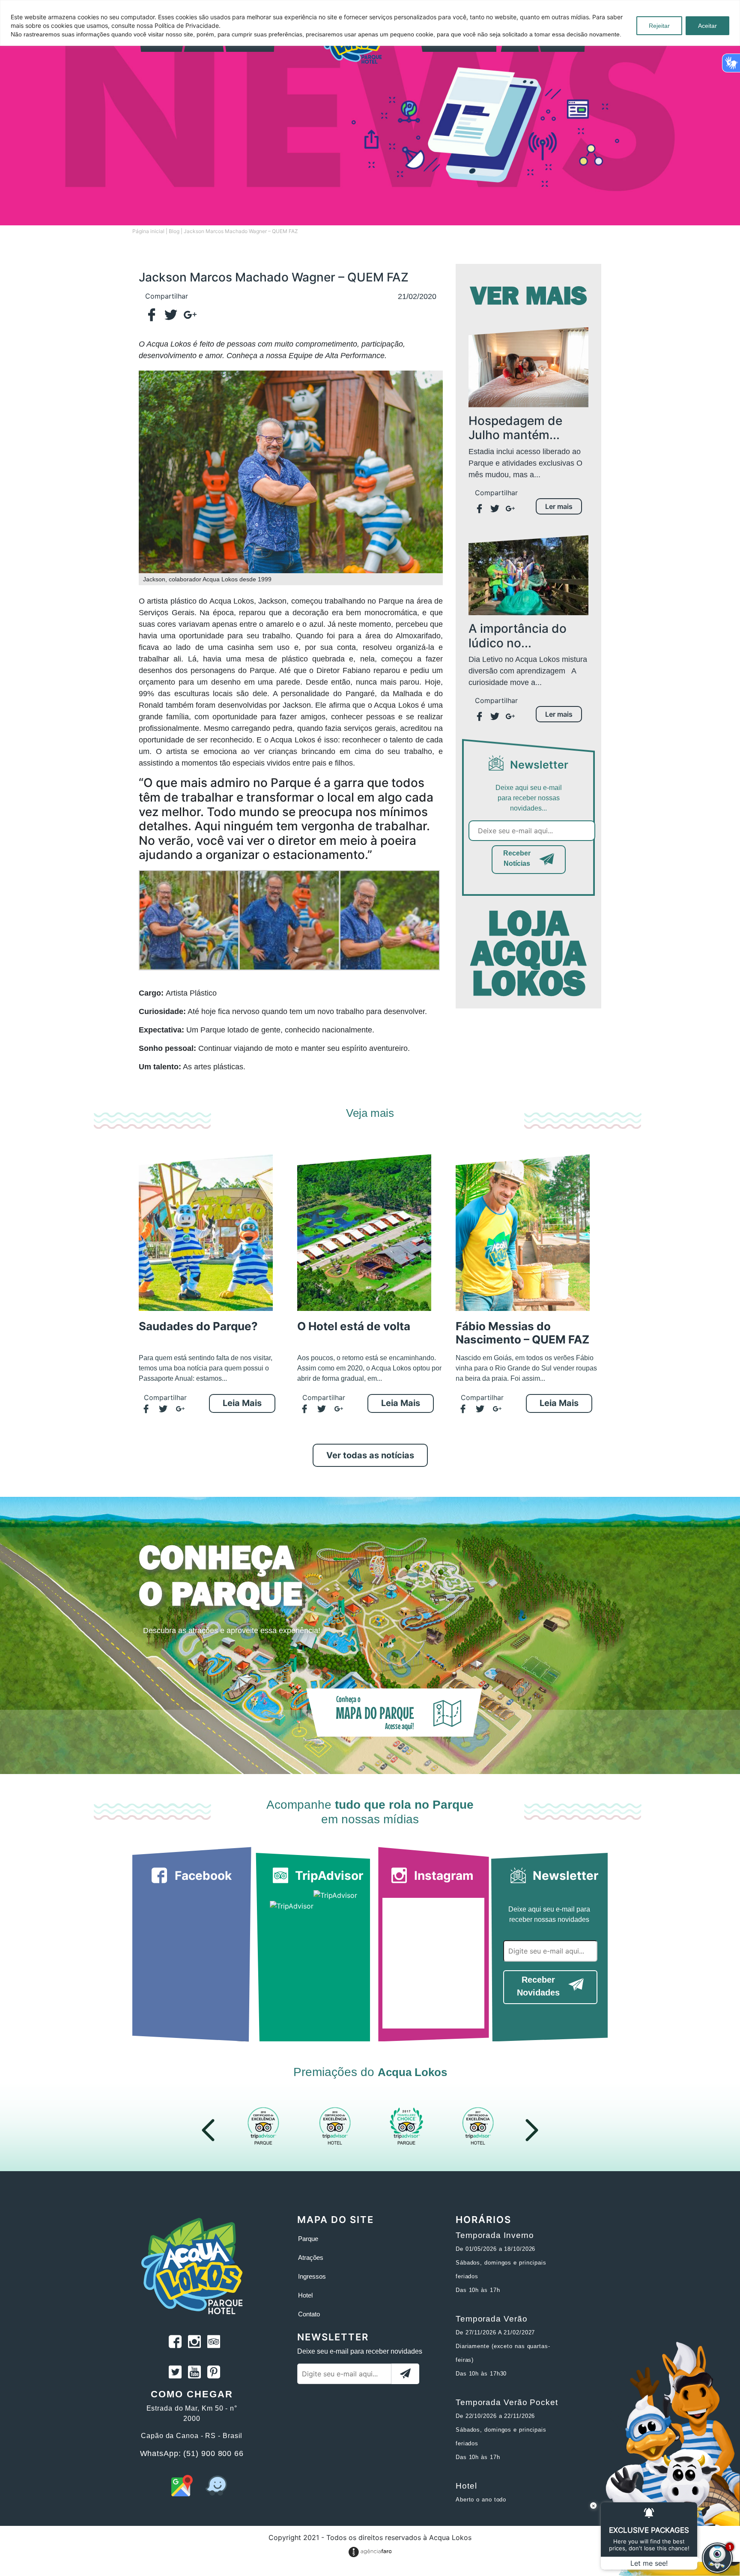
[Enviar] (405, 2374)
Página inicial (148, 231)
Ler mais (559, 506)
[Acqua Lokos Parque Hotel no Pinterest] (214, 2373)
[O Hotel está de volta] (364, 1233)
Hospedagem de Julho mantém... (515, 428)
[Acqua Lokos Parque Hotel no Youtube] (194, 2373)
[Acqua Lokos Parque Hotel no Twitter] (175, 2373)
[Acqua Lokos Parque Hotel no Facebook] (175, 2343)
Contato (309, 2314)
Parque (308, 2239)
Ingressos (312, 2276)
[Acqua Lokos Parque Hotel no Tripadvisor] (214, 2343)
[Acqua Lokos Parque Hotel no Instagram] (194, 2343)
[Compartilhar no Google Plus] (193, 315)
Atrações (311, 2257)
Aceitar (707, 26)
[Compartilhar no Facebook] (155, 315)
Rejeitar (659, 26)
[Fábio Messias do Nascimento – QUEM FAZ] (523, 1233)
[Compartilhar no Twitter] (174, 315)
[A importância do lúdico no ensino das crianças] (528, 574)
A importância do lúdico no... (518, 636)
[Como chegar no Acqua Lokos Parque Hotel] (182, 2494)
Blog (174, 231)
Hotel (305, 2295)
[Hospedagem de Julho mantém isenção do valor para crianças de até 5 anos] (528, 366)
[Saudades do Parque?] (206, 1233)
